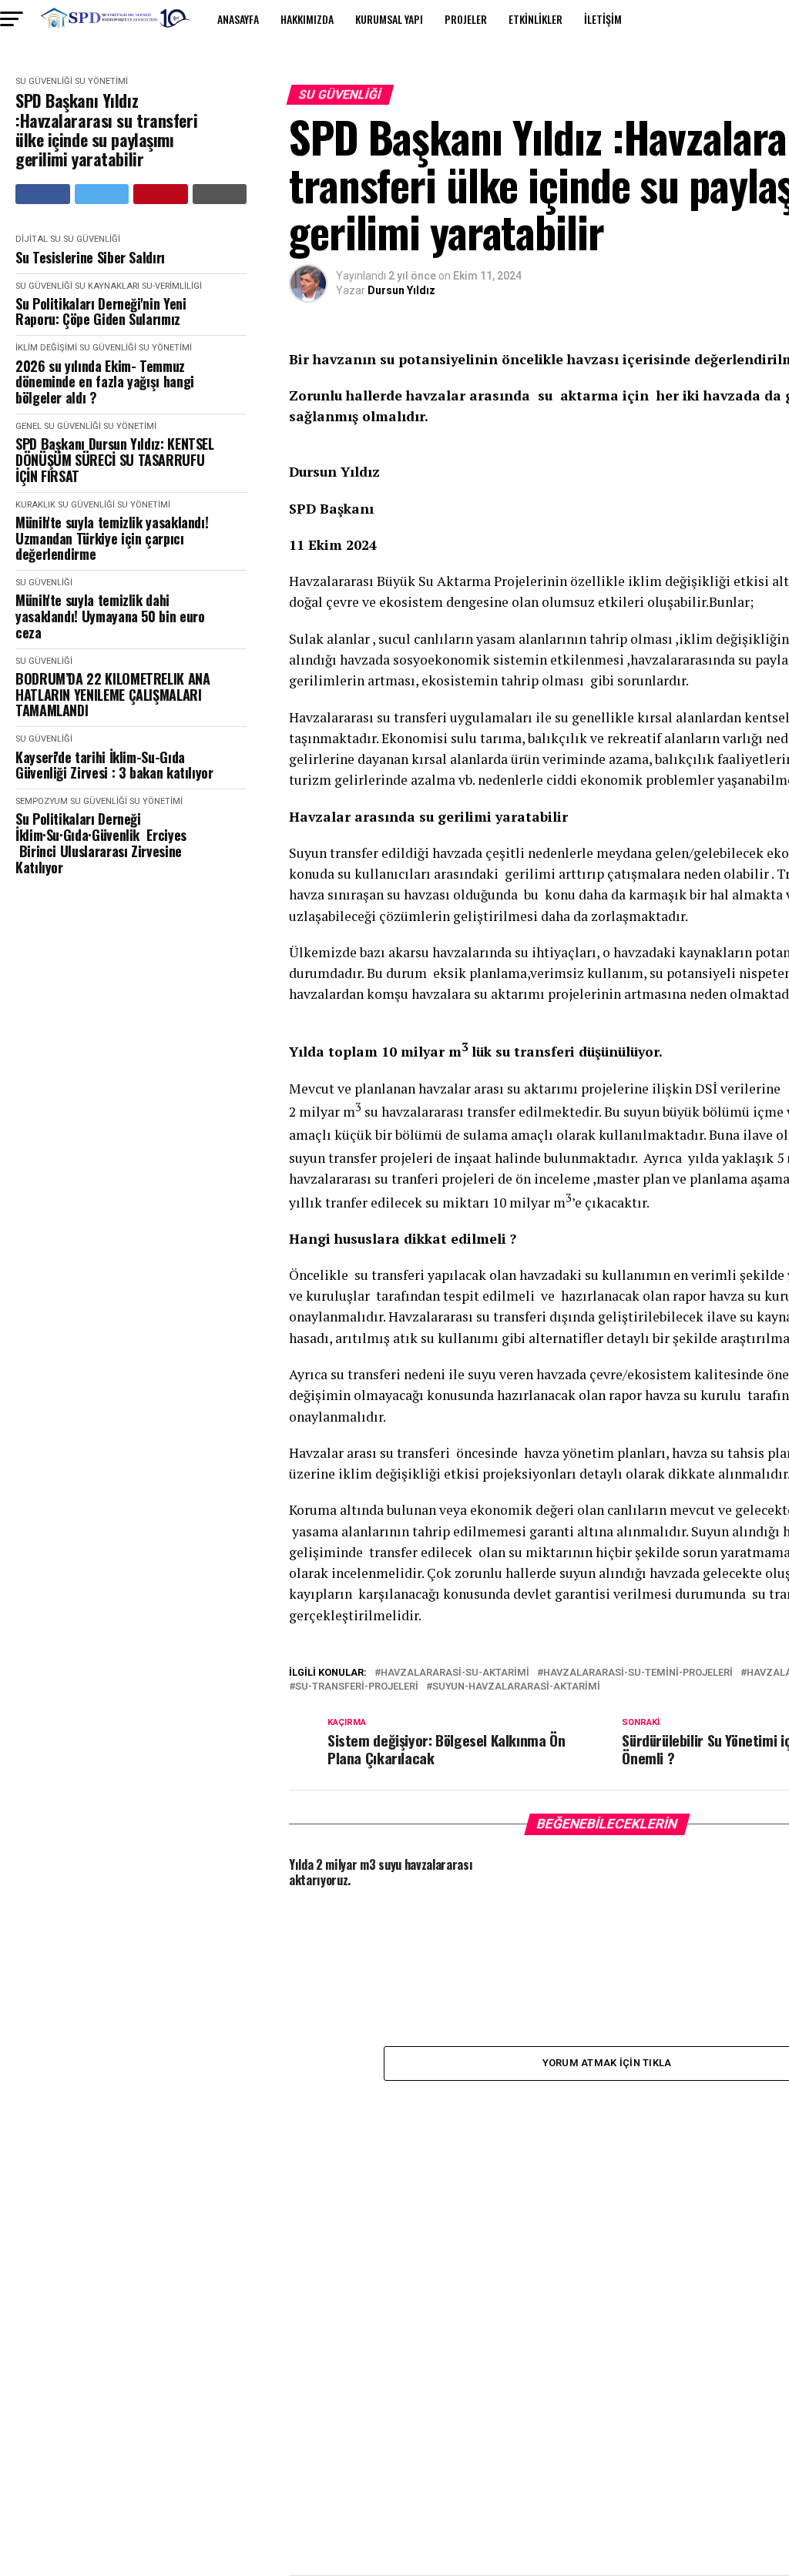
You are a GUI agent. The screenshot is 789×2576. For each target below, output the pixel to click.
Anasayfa (238, 19)
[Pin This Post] (161, 194)
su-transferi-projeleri (357, 1687)
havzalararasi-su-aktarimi (455, 1673)
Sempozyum (42, 801)
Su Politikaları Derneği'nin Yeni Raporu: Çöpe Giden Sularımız (101, 312)
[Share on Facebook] (43, 194)
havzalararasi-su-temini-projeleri (638, 1673)
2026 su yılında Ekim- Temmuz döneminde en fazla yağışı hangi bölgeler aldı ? (105, 382)
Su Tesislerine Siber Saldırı (90, 258)
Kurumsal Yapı (389, 19)
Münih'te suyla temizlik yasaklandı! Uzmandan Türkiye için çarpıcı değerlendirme (112, 538)
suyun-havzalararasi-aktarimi (516, 1687)
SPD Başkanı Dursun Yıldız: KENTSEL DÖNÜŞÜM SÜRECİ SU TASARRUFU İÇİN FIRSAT (115, 460)
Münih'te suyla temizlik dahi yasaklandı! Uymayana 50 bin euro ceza (110, 616)
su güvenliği (44, 81)
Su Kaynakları (107, 286)
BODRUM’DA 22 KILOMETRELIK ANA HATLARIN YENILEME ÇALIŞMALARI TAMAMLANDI (113, 695)
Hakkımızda (307, 19)
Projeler (466, 19)
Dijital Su (38, 239)
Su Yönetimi (101, 81)
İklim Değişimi (46, 348)
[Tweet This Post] (102, 194)
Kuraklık (35, 505)
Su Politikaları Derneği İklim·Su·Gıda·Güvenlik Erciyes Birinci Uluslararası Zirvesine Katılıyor (101, 843)
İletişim (603, 19)
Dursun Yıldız (401, 290)
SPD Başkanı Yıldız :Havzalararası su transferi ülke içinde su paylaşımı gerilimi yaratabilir (106, 130)
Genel (29, 426)
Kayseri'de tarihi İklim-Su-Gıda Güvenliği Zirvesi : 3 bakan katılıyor (114, 765)
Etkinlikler (536, 19)
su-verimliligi (172, 286)
